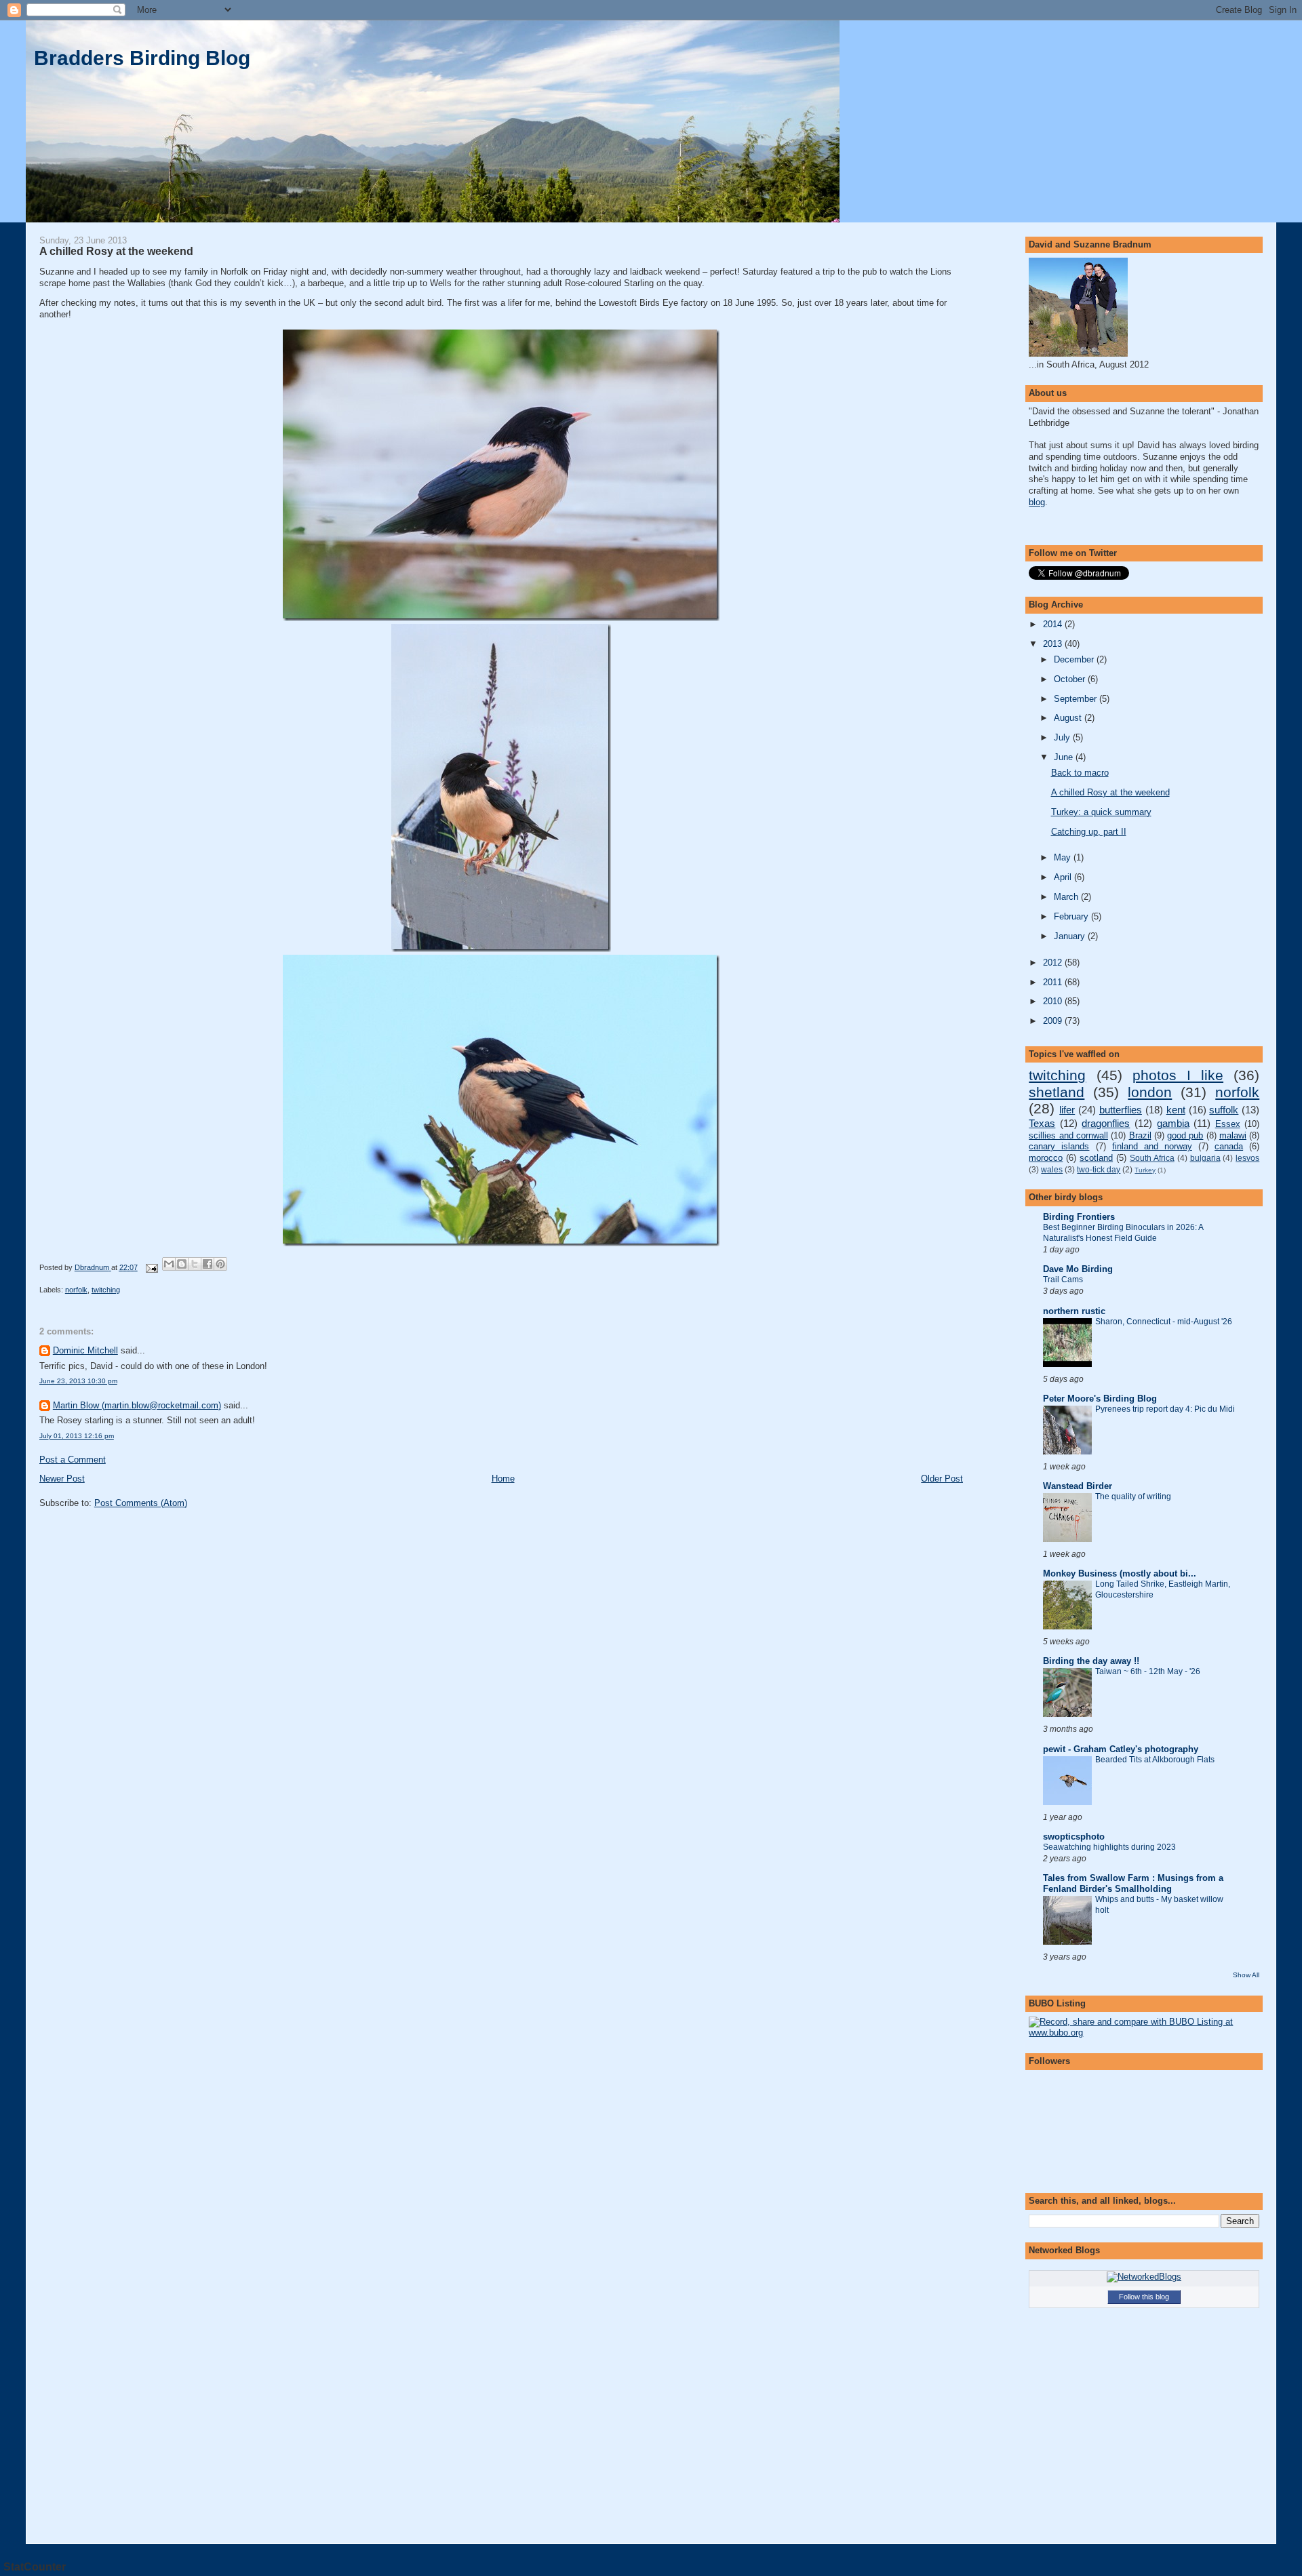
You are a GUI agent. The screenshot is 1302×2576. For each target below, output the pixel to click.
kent (1176, 1110)
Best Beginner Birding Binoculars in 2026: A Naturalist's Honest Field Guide (1123, 1233)
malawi (1233, 1135)
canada (1229, 1146)
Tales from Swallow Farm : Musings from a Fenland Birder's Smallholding (1133, 1883)
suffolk (1224, 1110)
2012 (1054, 963)
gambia (1173, 1123)
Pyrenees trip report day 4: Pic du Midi (1165, 1409)
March (1067, 897)
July (1063, 737)
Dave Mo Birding (1078, 1269)
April (1064, 877)
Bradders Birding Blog (142, 58)
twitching (106, 1290)
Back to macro (1080, 773)
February (1072, 916)
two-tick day (1099, 1170)
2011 (1054, 982)
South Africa (1152, 1158)
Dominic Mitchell (85, 1350)
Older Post (942, 1479)
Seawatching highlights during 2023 (1109, 1847)
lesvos (1247, 1158)
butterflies (1121, 1110)
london (1150, 1092)
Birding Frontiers (1079, 1217)
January (1071, 936)
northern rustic (1074, 1311)
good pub (1185, 1135)
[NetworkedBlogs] (1144, 2277)
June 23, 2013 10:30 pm (78, 1381)
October (1071, 679)
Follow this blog (1144, 2297)
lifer (1067, 1110)
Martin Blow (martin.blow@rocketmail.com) (137, 1405)
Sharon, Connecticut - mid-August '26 (1164, 1322)
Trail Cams (1063, 1280)
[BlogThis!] (182, 1264)
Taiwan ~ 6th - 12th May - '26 (1148, 1671)
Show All (1246, 1975)
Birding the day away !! (1091, 1661)
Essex (1228, 1124)
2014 (1054, 624)
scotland (1096, 1158)
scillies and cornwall (1068, 1135)
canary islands (1059, 1146)
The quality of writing (1133, 1497)
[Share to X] (195, 1264)
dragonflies (1106, 1123)
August (1069, 718)
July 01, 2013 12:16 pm (77, 1436)
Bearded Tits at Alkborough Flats (1155, 1760)
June (1065, 757)
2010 (1054, 1001)
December (1075, 659)
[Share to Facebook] (208, 1264)
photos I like (1178, 1075)
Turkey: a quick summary (1101, 812)
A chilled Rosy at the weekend (1110, 792)
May (1064, 857)
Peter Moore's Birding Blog (1100, 1399)
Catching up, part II (1089, 832)
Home (503, 1479)
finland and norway (1152, 1146)
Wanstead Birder (1078, 1486)
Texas (1042, 1123)
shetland (1057, 1092)
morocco (1046, 1158)
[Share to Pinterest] (220, 1264)
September (1077, 699)
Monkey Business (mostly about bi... (1120, 1573)
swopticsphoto (1074, 1837)
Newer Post (62, 1479)
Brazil (1140, 1135)
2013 (1054, 644)
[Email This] (169, 1264)
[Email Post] (152, 1267)
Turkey (1145, 1170)
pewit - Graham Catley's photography (1121, 1749)
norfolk (76, 1290)
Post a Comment (73, 1460)
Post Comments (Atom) (141, 1503)
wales (1052, 1170)
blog (1037, 502)
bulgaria (1205, 1158)
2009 (1054, 1021)
